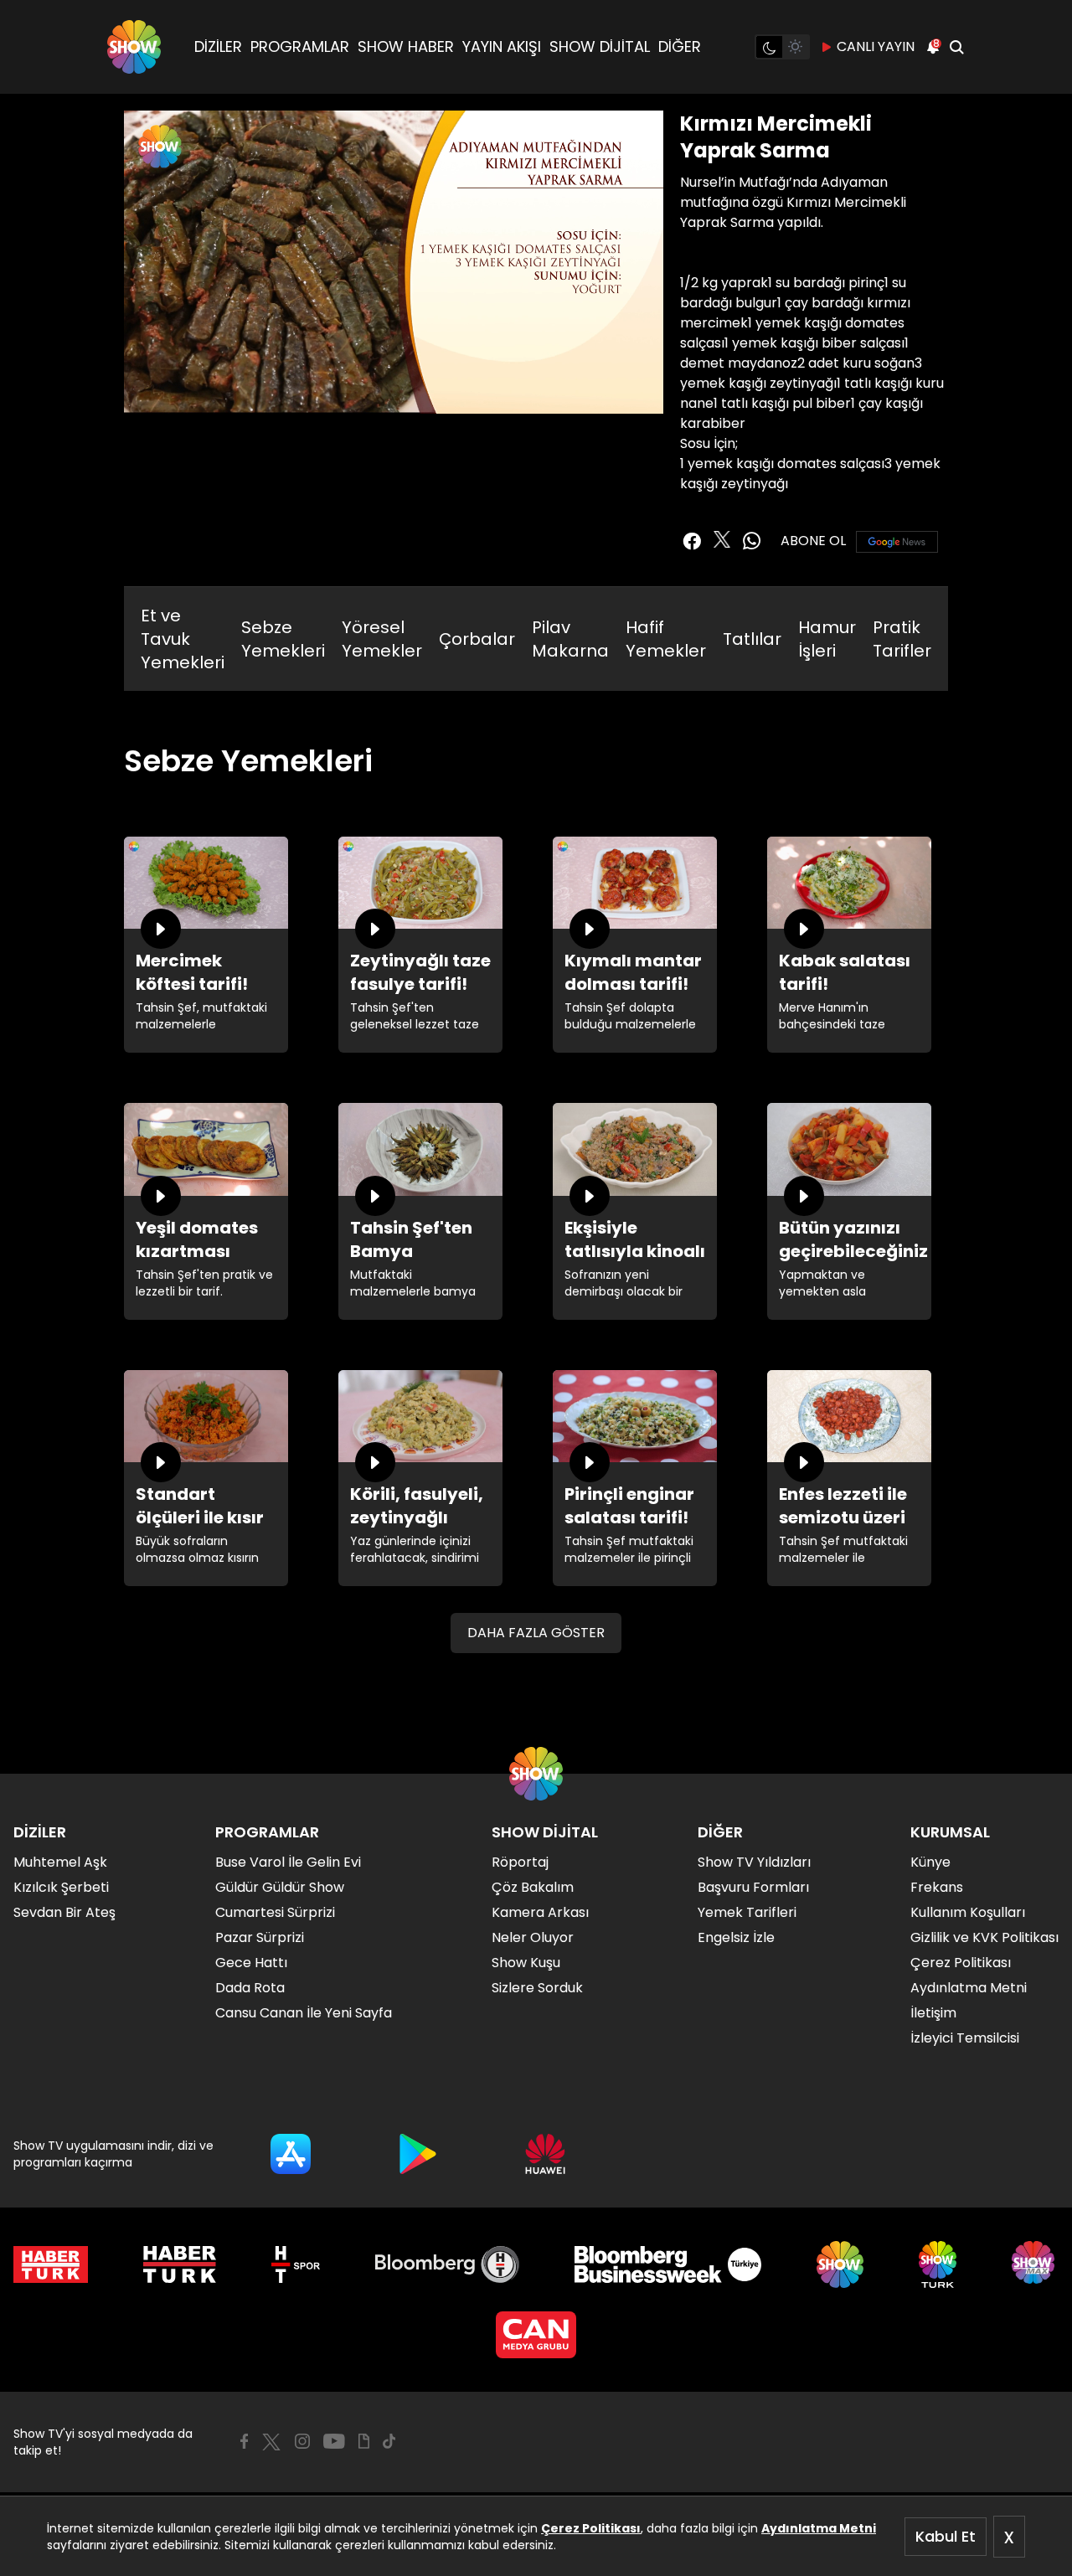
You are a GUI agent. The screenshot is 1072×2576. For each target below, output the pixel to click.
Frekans (937, 1887)
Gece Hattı (251, 1963)
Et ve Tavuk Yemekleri (183, 639)
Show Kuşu (526, 1963)
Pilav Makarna (570, 639)
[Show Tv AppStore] (291, 2154)
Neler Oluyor (533, 1937)
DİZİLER (218, 46)
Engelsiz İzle (736, 1937)
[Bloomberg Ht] (448, 2264)
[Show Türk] (938, 2264)
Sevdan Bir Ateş (64, 1912)
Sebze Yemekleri (283, 639)
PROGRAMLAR (300, 46)
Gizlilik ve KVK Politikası (984, 1937)
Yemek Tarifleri (747, 1912)
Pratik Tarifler (902, 639)
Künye (930, 1862)
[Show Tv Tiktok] (389, 2441)
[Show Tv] (134, 47)
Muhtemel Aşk (60, 1862)
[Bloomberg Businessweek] (668, 2264)
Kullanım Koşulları (968, 1912)
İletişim (933, 2013)
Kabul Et (946, 2536)
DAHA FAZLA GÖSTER (536, 1633)
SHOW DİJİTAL (600, 46)
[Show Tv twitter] (722, 539)
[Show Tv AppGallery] (545, 2154)
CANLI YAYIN (876, 46)
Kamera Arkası (540, 1912)
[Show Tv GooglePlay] (418, 2154)
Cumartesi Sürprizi (275, 1912)
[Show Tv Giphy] (364, 2441)
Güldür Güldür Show (280, 1887)
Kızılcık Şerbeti (61, 1887)
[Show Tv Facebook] (244, 2441)
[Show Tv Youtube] (334, 2441)
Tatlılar (752, 639)
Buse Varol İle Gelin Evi (288, 1862)
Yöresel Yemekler (382, 639)
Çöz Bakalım (533, 1887)
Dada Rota (250, 1988)
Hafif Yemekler (666, 639)
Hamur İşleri (827, 639)
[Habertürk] (51, 2264)
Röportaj (520, 1862)
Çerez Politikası (591, 2528)
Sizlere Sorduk (537, 1988)
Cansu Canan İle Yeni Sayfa (304, 2013)
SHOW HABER (406, 46)
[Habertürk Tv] (180, 2264)
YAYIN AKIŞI (502, 46)
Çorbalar (477, 639)
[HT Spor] (295, 2264)
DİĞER (680, 46)
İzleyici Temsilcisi (965, 2038)
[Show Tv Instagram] (302, 2441)
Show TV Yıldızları (754, 1862)
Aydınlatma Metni (819, 2528)
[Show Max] (1035, 2264)
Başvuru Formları (753, 1887)
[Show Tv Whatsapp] (752, 541)
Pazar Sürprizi (260, 1937)
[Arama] (956, 47)
